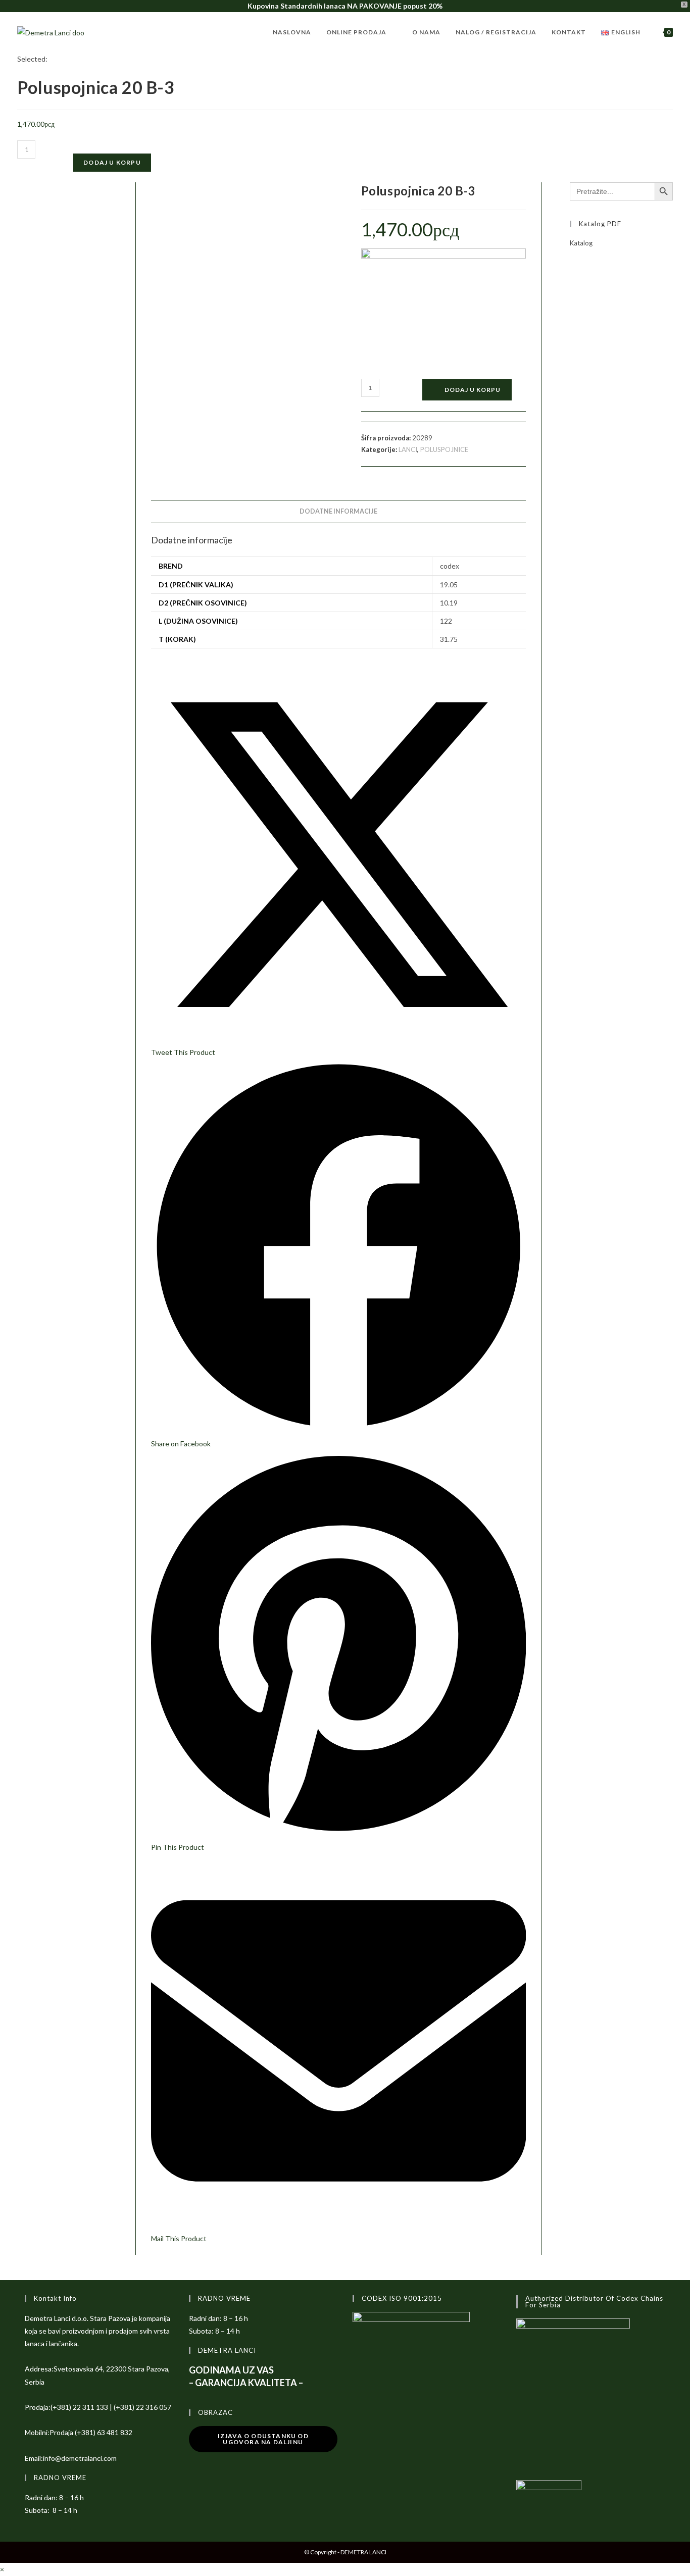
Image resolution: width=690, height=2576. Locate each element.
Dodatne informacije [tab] (338, 511)
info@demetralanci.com (80, 2458)
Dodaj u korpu (112, 162)
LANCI (408, 449)
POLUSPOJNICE (444, 449)
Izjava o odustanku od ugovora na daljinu (263, 2439)
